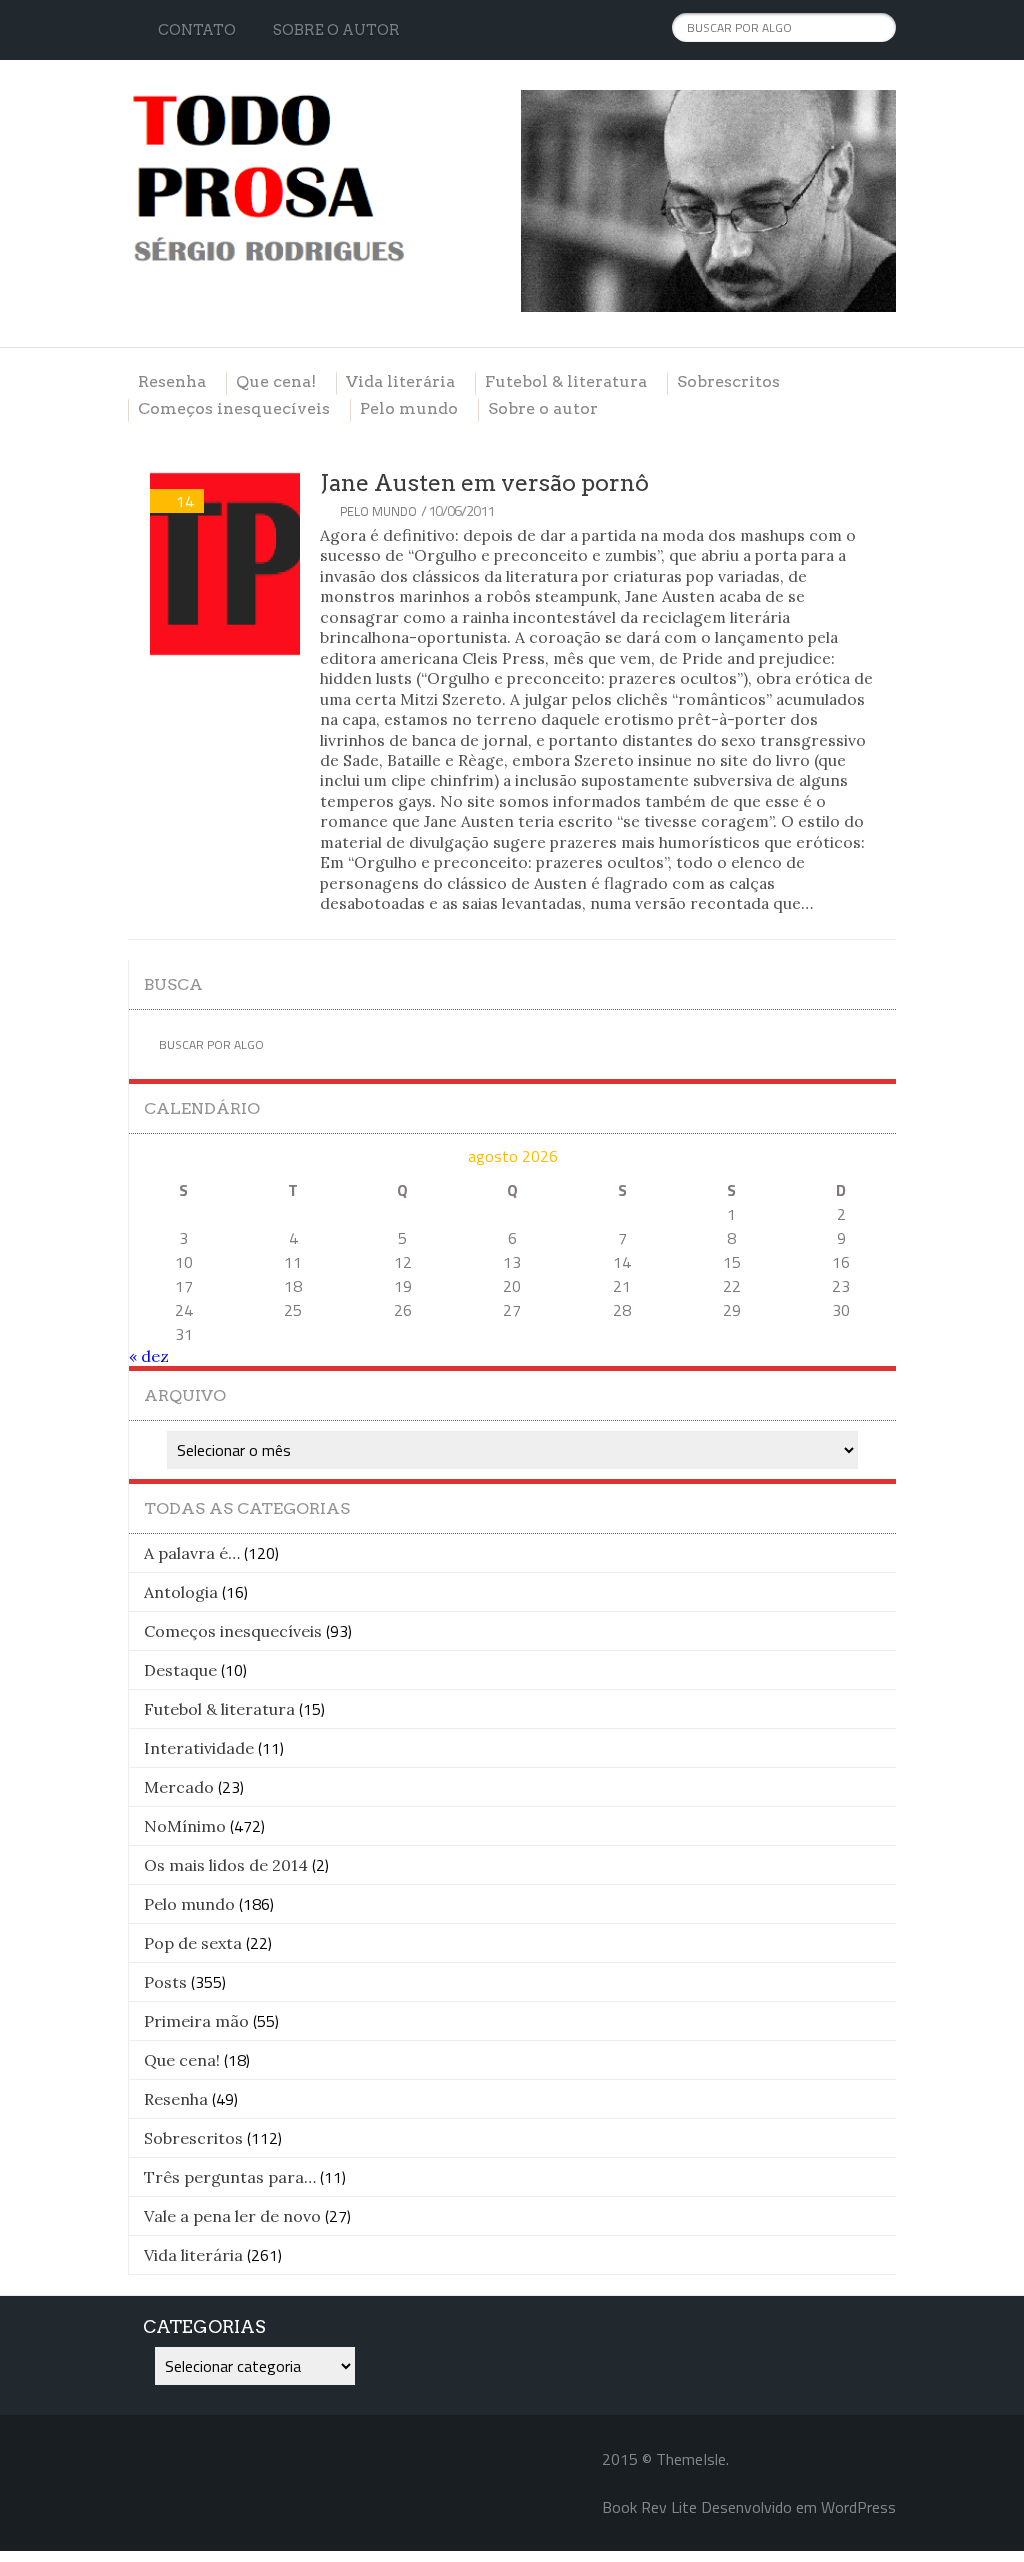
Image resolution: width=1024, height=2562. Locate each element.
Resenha (172, 381)
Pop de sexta (193, 1943)
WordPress (858, 2507)
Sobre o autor (336, 30)
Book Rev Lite (649, 2507)
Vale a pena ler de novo (232, 2216)
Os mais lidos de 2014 (226, 1865)
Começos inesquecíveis (234, 408)
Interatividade (199, 1748)
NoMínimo (185, 1826)
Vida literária (400, 381)
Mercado (179, 1787)
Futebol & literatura (566, 381)
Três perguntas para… (230, 2177)
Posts (165, 1982)
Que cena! (276, 381)
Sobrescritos (728, 381)
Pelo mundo (409, 408)
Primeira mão (196, 2021)
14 (185, 501)
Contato (197, 30)
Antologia (181, 1592)
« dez (149, 1356)
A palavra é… (192, 1553)
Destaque (180, 1670)
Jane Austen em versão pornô (484, 483)
